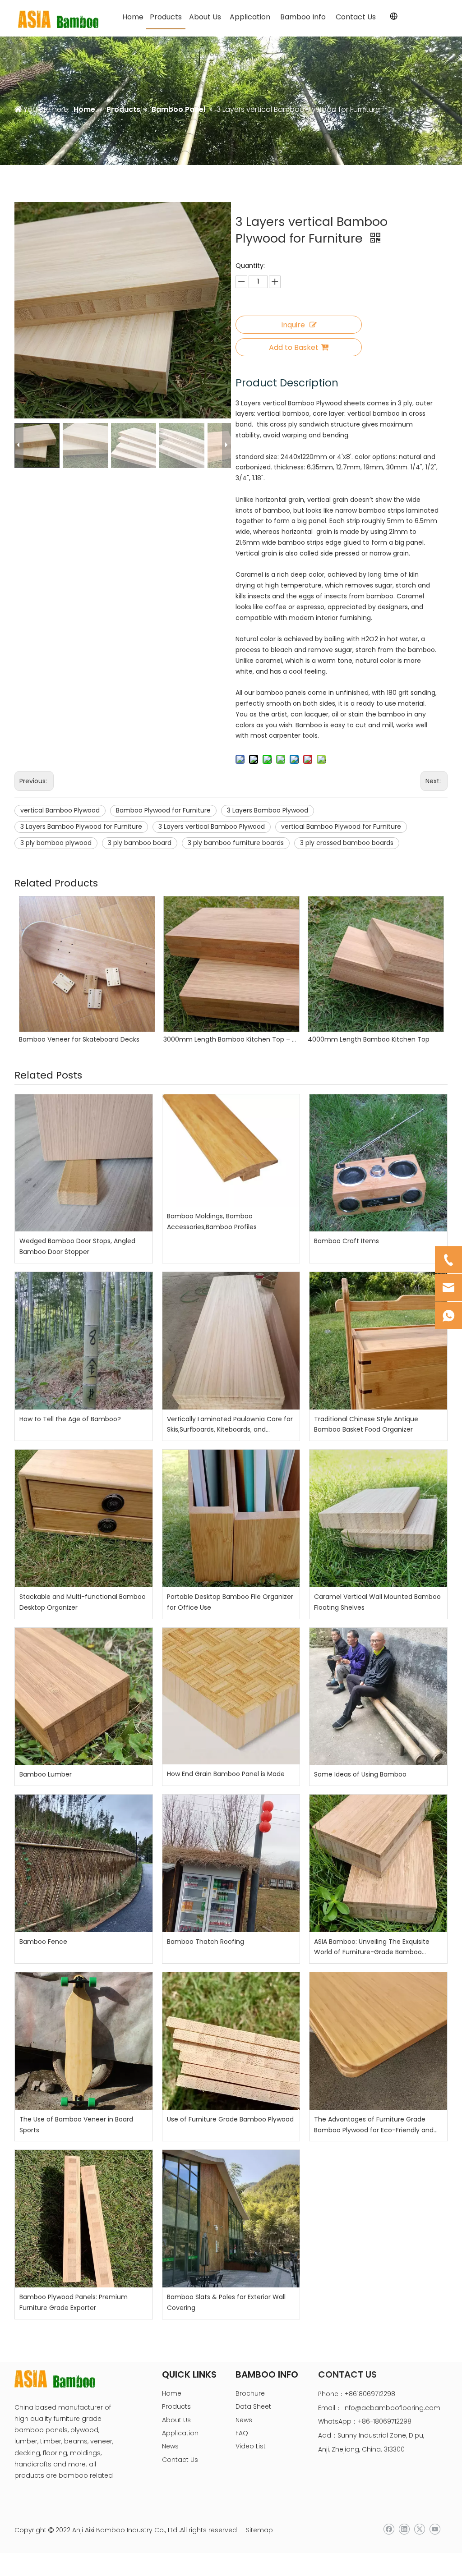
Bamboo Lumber (46, 1774)
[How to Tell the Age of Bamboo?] (84, 1341)
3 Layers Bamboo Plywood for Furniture (81, 827)
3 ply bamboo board (140, 843)
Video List (251, 2446)
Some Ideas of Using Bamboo (360, 1774)
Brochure (250, 2393)
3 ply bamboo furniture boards (236, 843)
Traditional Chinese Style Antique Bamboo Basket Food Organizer (366, 1424)
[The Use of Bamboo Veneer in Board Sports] (84, 2041)
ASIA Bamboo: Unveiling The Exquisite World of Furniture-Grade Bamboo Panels (372, 1948)
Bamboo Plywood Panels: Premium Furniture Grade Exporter (74, 2302)
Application (180, 2433)
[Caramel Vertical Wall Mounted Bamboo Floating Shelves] (378, 1518)
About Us (176, 2420)
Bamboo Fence (43, 1942)
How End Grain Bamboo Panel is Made (226, 1774)
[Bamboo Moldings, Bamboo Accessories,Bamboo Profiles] (231, 1150)
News (170, 2446)
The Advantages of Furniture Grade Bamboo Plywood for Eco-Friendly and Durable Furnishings (374, 2125)
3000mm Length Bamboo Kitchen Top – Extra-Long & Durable (87, 1039)
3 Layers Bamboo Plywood (268, 810)
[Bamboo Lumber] (84, 1697)
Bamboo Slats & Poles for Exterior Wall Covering (226, 2302)
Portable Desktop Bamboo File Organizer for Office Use (230, 1602)
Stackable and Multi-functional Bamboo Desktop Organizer (83, 1602)
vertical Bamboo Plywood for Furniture (341, 827)
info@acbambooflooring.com (392, 2408)
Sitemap (259, 2530)
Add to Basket (294, 347)
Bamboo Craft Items (346, 1241)
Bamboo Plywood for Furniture (163, 810)
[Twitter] (419, 2529)
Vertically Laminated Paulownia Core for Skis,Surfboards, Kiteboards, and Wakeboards (230, 1425)
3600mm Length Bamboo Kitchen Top (368, 1039)
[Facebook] (389, 2529)
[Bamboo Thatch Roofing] (231, 1863)
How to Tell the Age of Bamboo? (70, 1419)
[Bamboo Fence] (84, 1863)
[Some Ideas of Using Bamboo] (378, 1697)
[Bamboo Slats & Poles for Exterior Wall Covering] (231, 2219)
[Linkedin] (404, 2529)
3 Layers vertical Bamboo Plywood (212, 827)
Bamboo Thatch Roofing (206, 1942)
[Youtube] (435, 2529)
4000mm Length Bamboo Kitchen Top (224, 1039)
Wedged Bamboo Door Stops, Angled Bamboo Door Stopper (77, 1246)
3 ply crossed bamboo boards (347, 843)
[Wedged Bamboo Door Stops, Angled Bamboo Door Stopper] (84, 1163)
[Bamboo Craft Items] (378, 1163)
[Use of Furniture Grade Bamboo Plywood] (231, 2041)
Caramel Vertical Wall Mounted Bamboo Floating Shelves (377, 1602)
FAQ (242, 2433)
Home (172, 2393)
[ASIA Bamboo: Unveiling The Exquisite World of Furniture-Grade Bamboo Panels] (378, 1863)
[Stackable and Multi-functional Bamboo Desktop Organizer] (84, 1518)
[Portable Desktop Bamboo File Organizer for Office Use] (231, 1518)
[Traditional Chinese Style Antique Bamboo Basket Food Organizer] (378, 1341)
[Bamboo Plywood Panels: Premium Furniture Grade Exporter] (84, 2219)
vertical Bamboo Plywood (60, 810)
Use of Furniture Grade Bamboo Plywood (230, 2119)
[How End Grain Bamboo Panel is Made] (231, 1696)
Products (176, 2406)
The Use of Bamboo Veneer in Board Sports (76, 2125)
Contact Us (180, 2460)
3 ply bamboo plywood (56, 843)
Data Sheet (253, 2406)
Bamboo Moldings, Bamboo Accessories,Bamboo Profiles (212, 1221)
